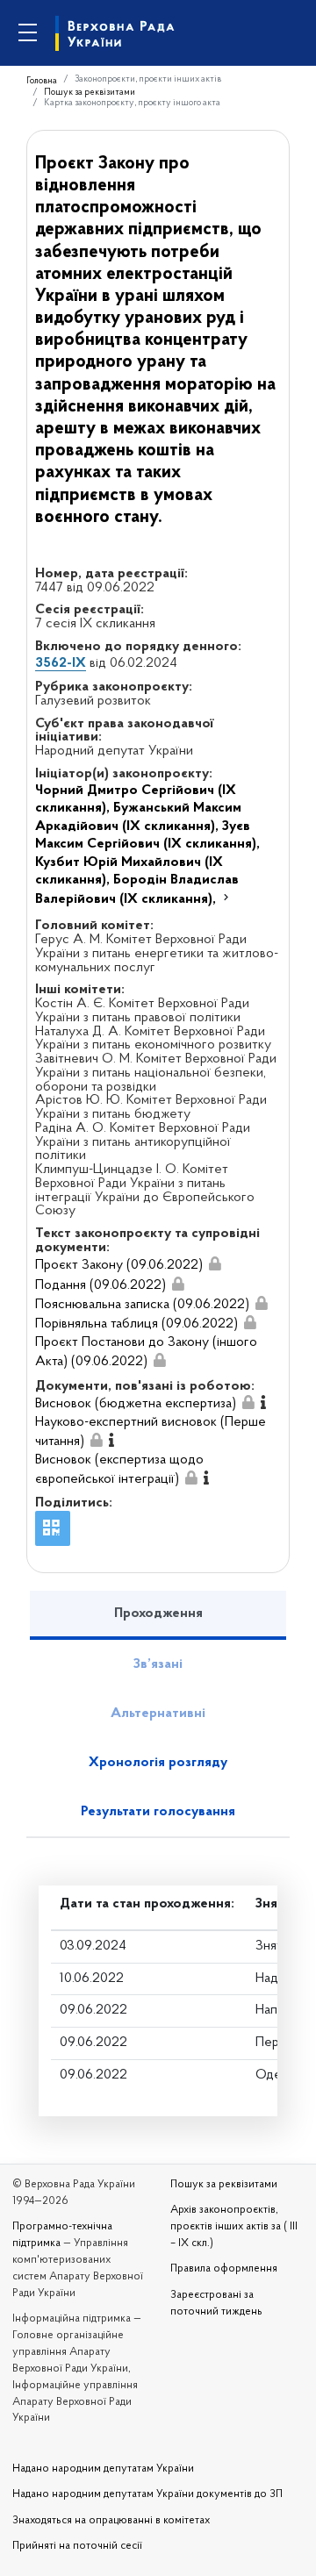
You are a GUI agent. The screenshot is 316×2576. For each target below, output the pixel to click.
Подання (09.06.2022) (101, 1285)
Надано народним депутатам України (103, 2469)
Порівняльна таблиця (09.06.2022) (136, 1324)
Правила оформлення (224, 2269)
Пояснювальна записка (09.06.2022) (142, 1305)
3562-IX (61, 663)
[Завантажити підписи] (215, 1265)
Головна (42, 81)
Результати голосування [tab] (158, 1812)
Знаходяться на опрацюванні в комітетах (111, 2521)
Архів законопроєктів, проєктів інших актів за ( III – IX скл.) (234, 2227)
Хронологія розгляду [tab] (158, 1763)
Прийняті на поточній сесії (77, 2546)
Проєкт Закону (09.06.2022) (119, 1265)
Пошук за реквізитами (90, 93)
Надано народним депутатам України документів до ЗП (147, 2494)
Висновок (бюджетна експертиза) (136, 1404)
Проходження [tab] (158, 1614)
